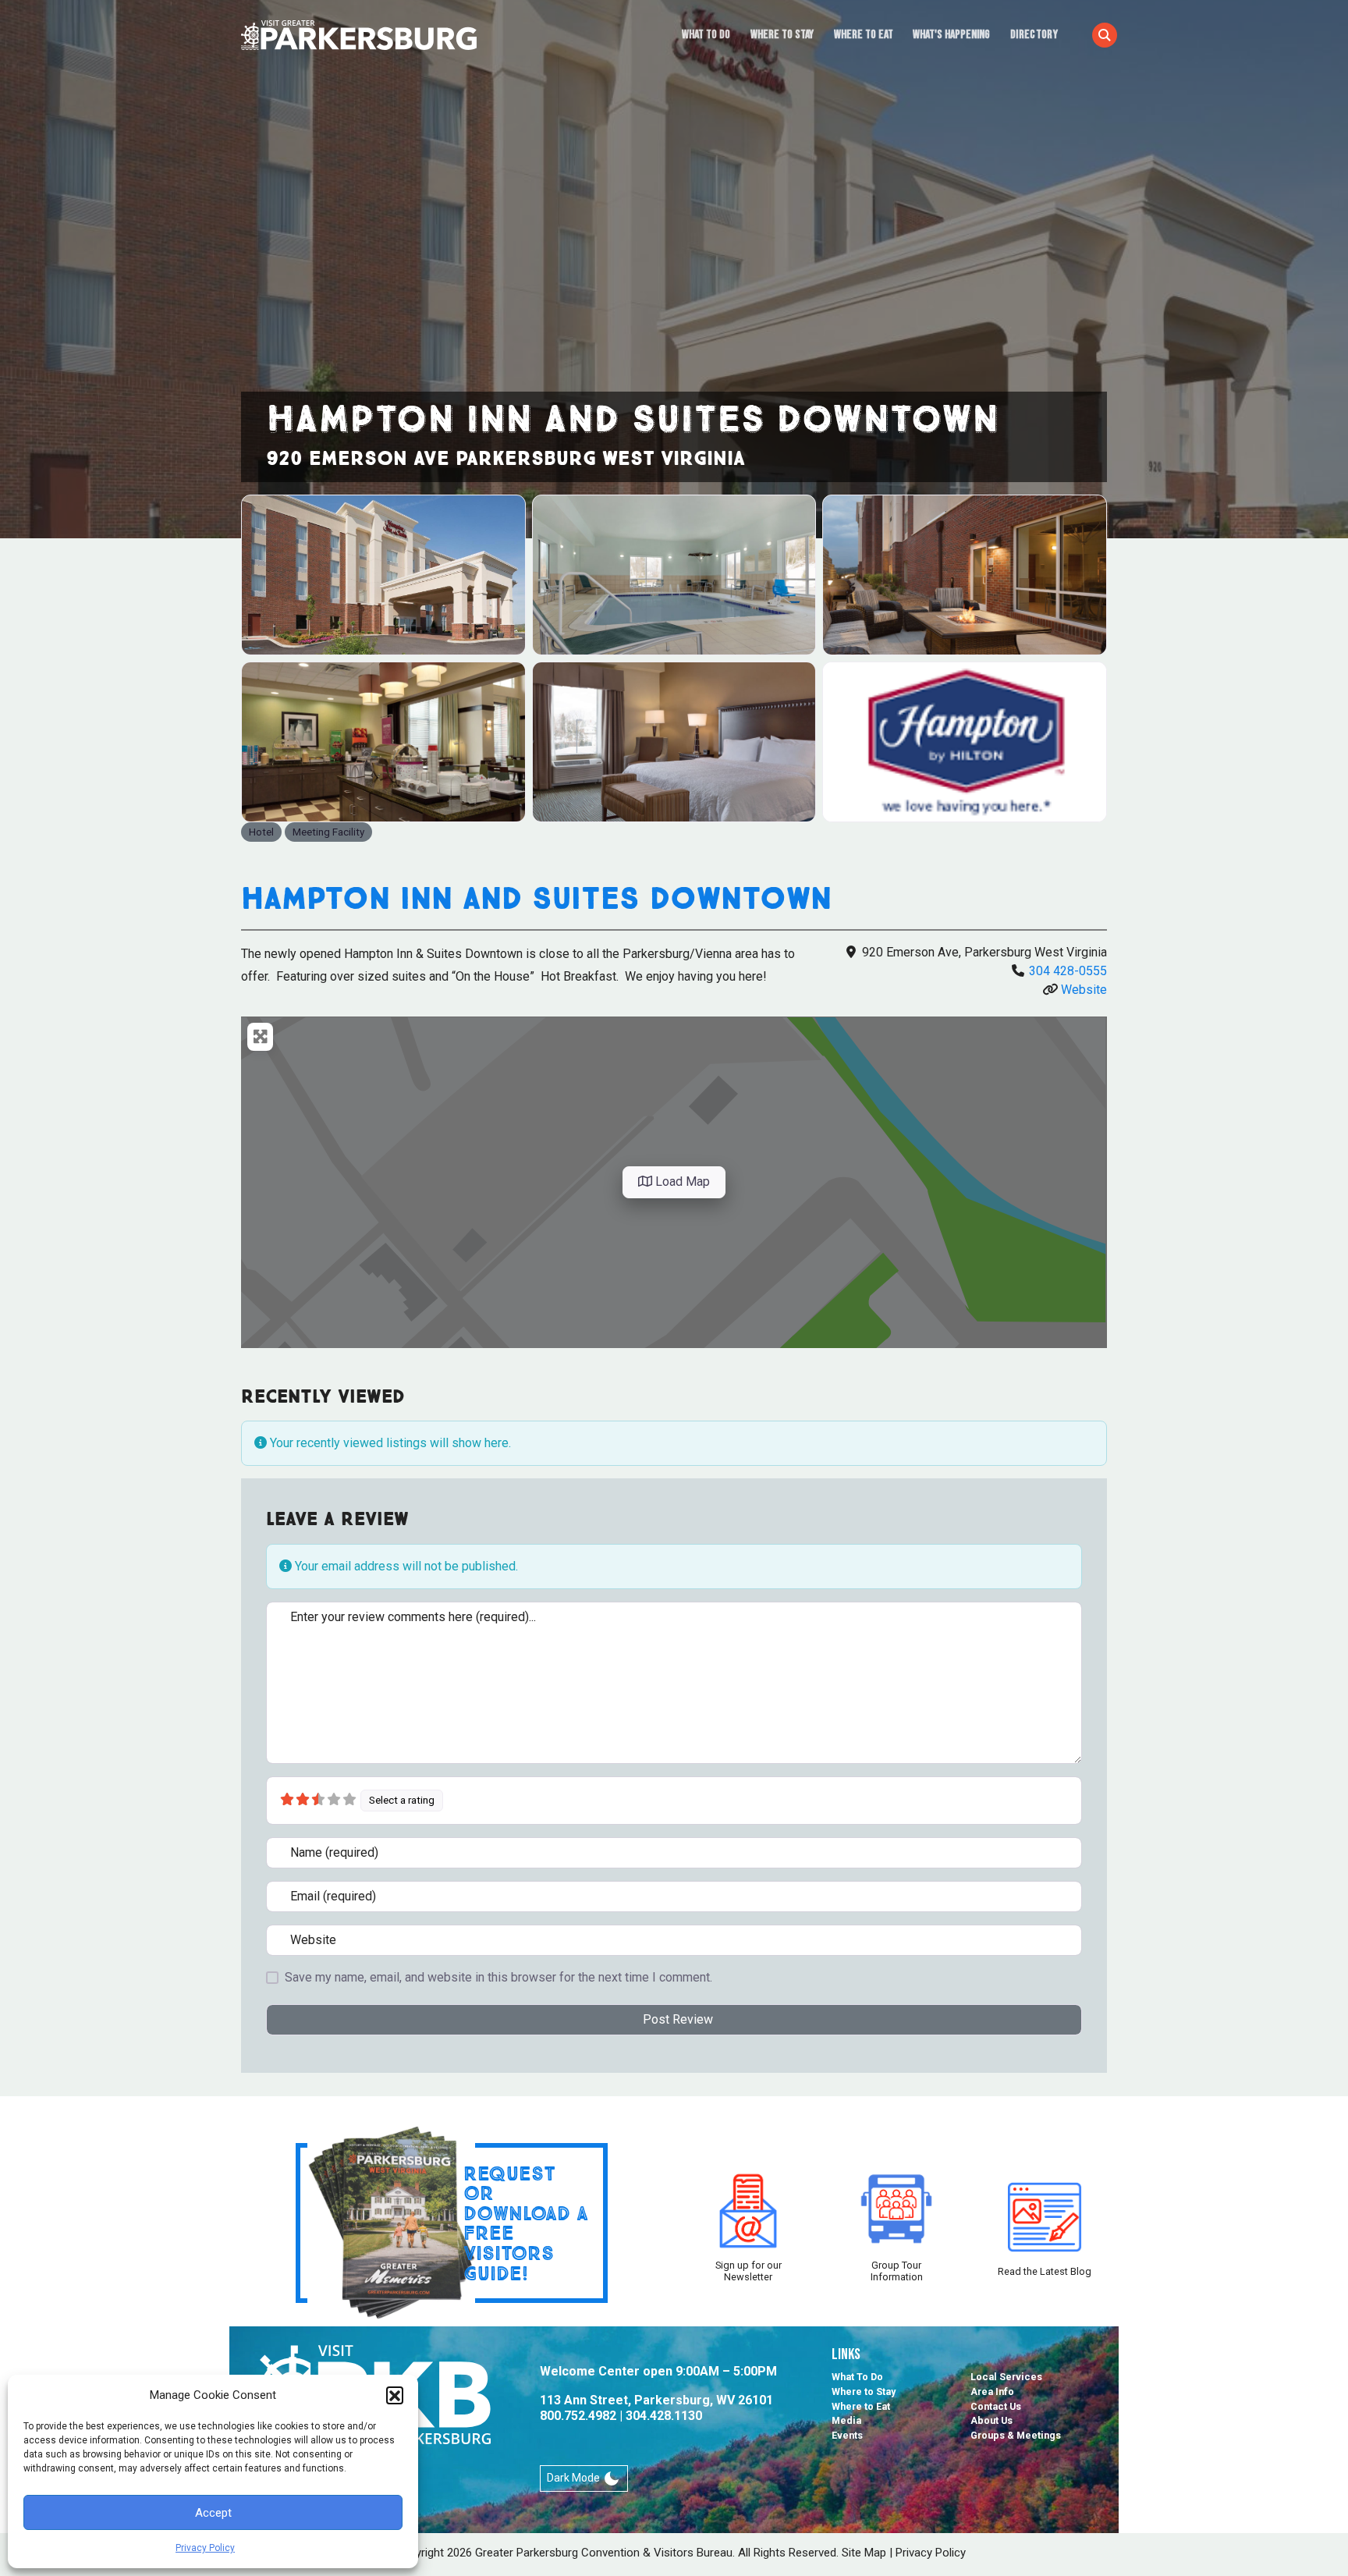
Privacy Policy (205, 2548)
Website (1084, 990)
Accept (213, 2513)
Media (846, 2420)
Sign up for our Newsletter (748, 2271)
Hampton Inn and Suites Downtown (536, 898)
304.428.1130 (664, 2416)
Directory (1034, 35)
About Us (991, 2420)
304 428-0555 (1068, 971)
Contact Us (996, 2406)
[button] (395, 2395)
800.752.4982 (578, 2416)
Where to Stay (782, 35)
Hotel (261, 832)
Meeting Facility (328, 832)
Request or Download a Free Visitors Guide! (526, 2223)
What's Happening (951, 35)
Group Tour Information (897, 2271)
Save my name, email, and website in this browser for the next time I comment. (498, 1977)
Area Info (992, 2391)
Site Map (864, 2553)
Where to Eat (864, 35)
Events (847, 2435)
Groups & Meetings (1016, 2435)
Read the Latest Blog (1045, 2271)
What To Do (706, 35)
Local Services (1006, 2377)
